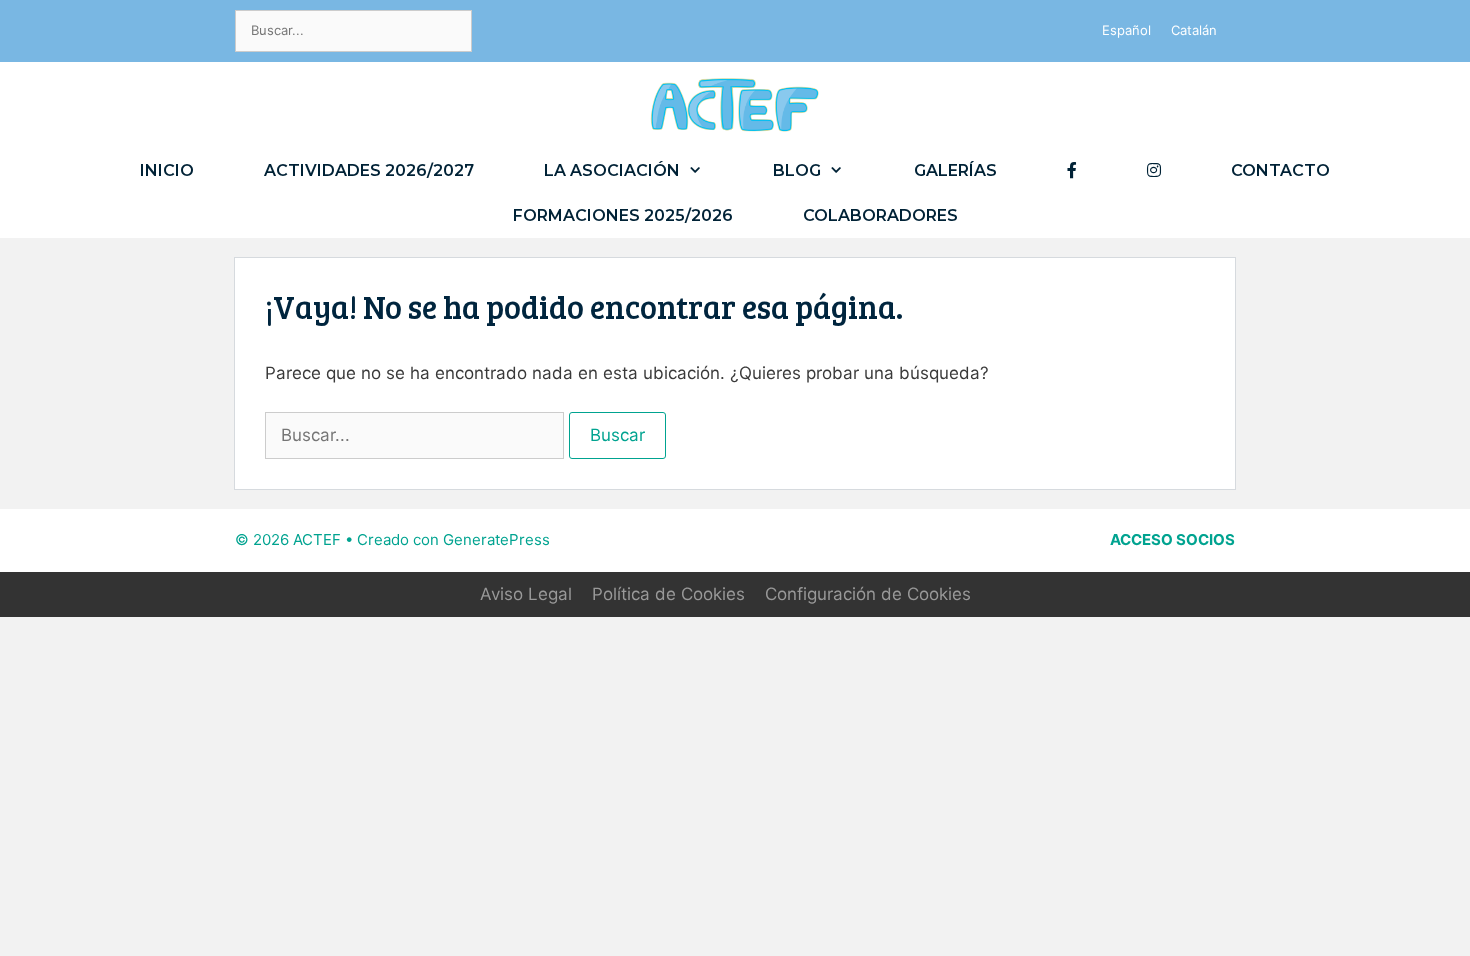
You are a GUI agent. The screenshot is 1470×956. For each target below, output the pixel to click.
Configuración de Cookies (868, 594)
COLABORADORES (880, 215)
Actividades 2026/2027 (369, 170)
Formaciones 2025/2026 (623, 215)
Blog (797, 170)
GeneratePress (496, 539)
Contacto (1280, 170)
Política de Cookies (668, 594)
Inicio (167, 170)
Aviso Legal (526, 594)
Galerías (955, 170)
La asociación (612, 170)
